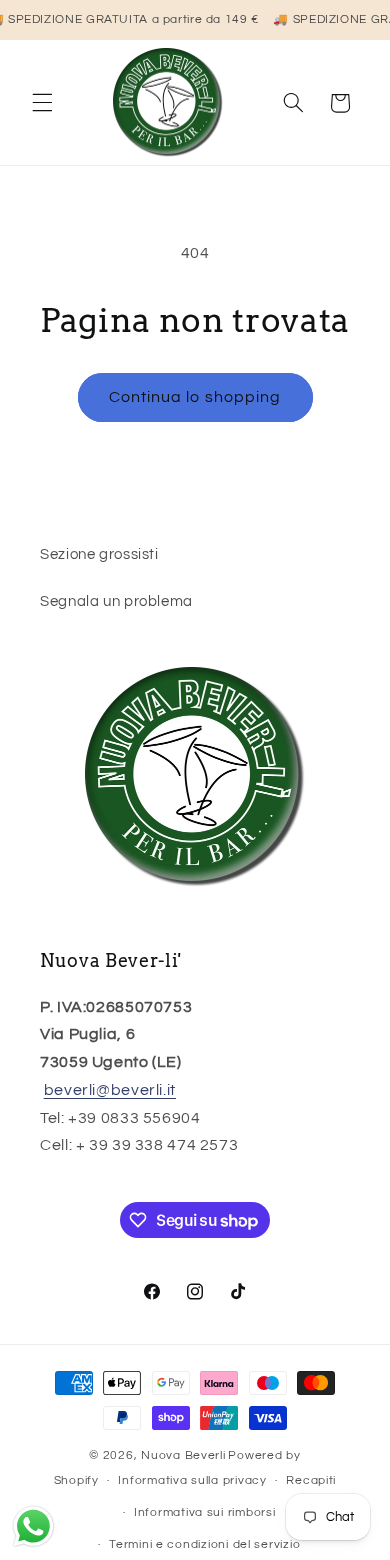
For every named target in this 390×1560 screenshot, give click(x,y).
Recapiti (311, 1480)
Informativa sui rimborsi (205, 1512)
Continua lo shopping (195, 397)
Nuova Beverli (183, 1455)
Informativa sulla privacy (192, 1480)
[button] (42, 103)
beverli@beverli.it (110, 1090)
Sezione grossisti (99, 554)
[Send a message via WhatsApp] (33, 1526)
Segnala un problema (116, 601)
